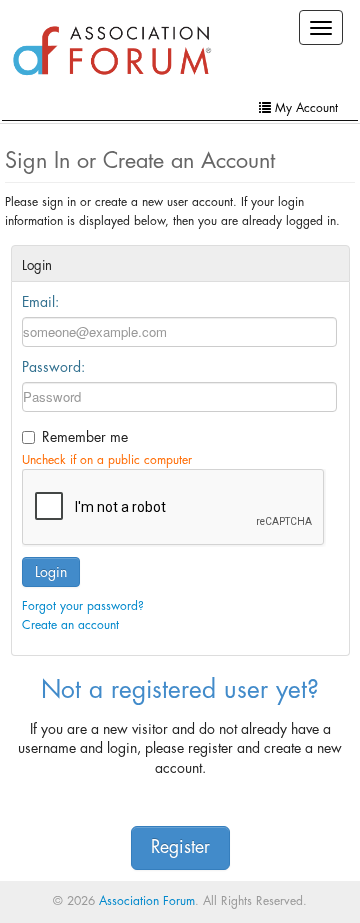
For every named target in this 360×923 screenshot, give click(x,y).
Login (51, 572)
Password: (53, 367)
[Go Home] (112, 52)
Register (180, 847)
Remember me (85, 437)
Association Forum (147, 901)
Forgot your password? (83, 606)
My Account (304, 108)
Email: (40, 302)
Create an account (70, 625)
